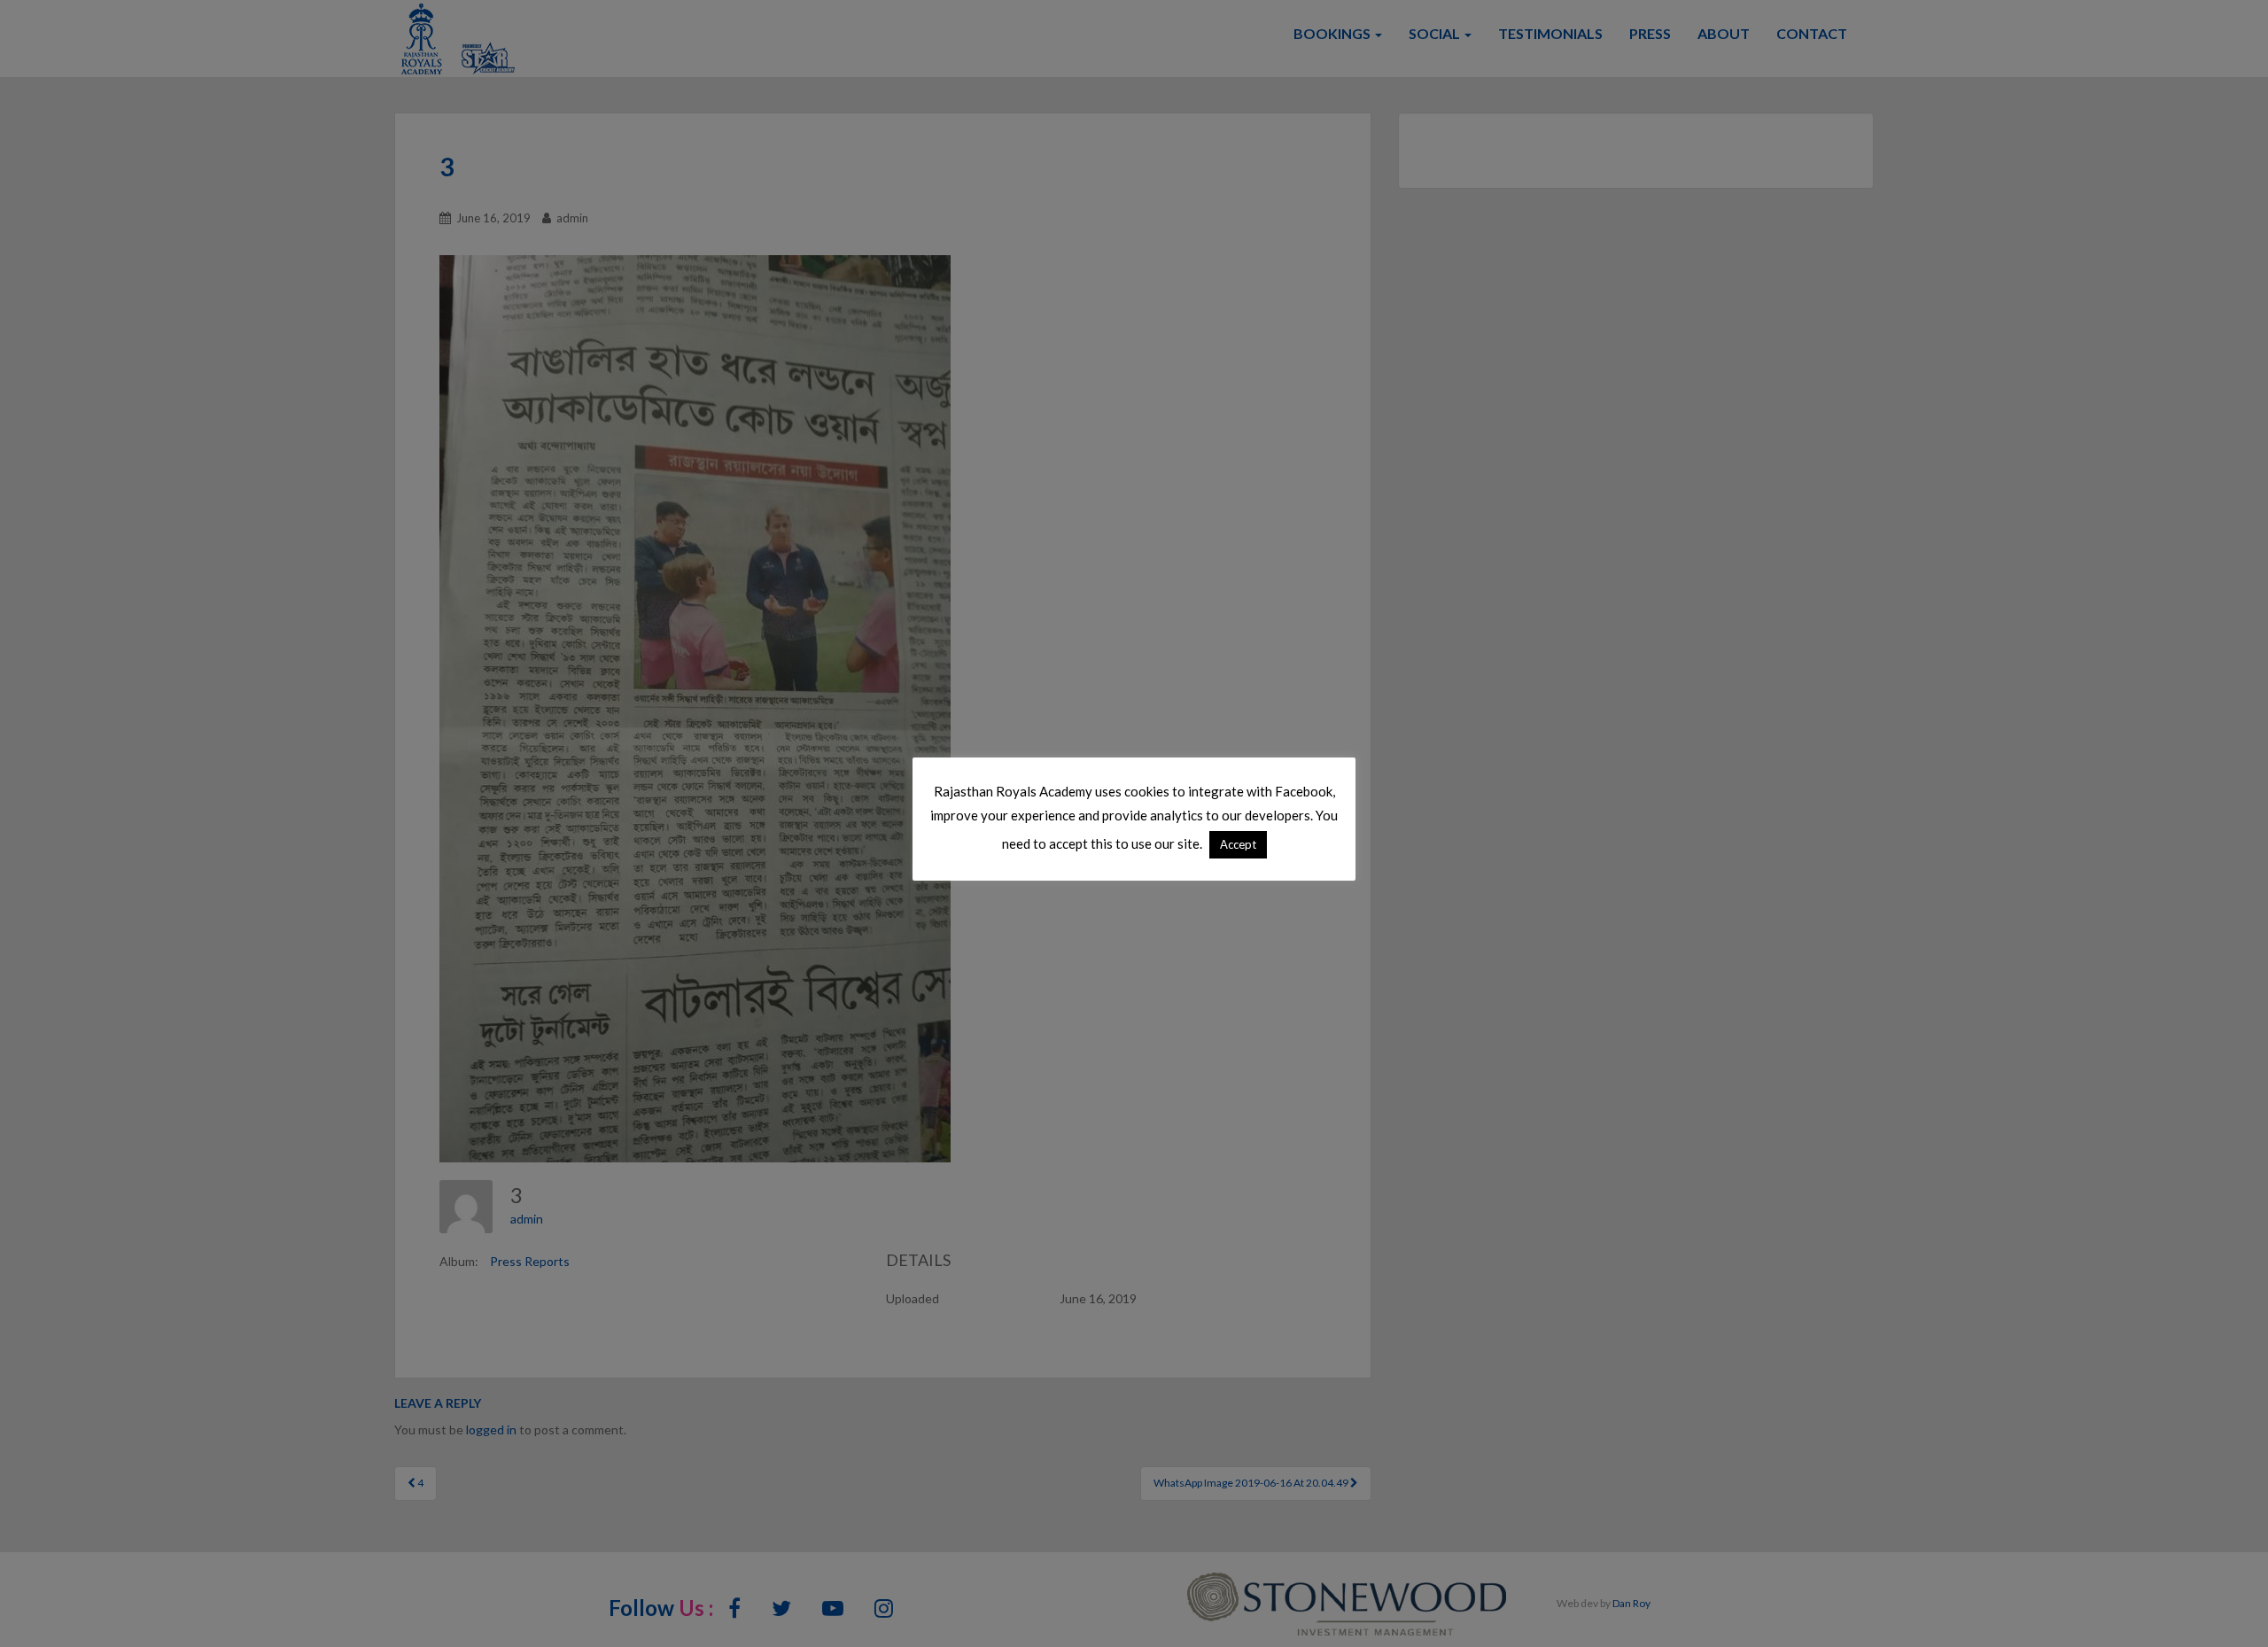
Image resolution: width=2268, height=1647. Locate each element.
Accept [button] (1238, 844)
